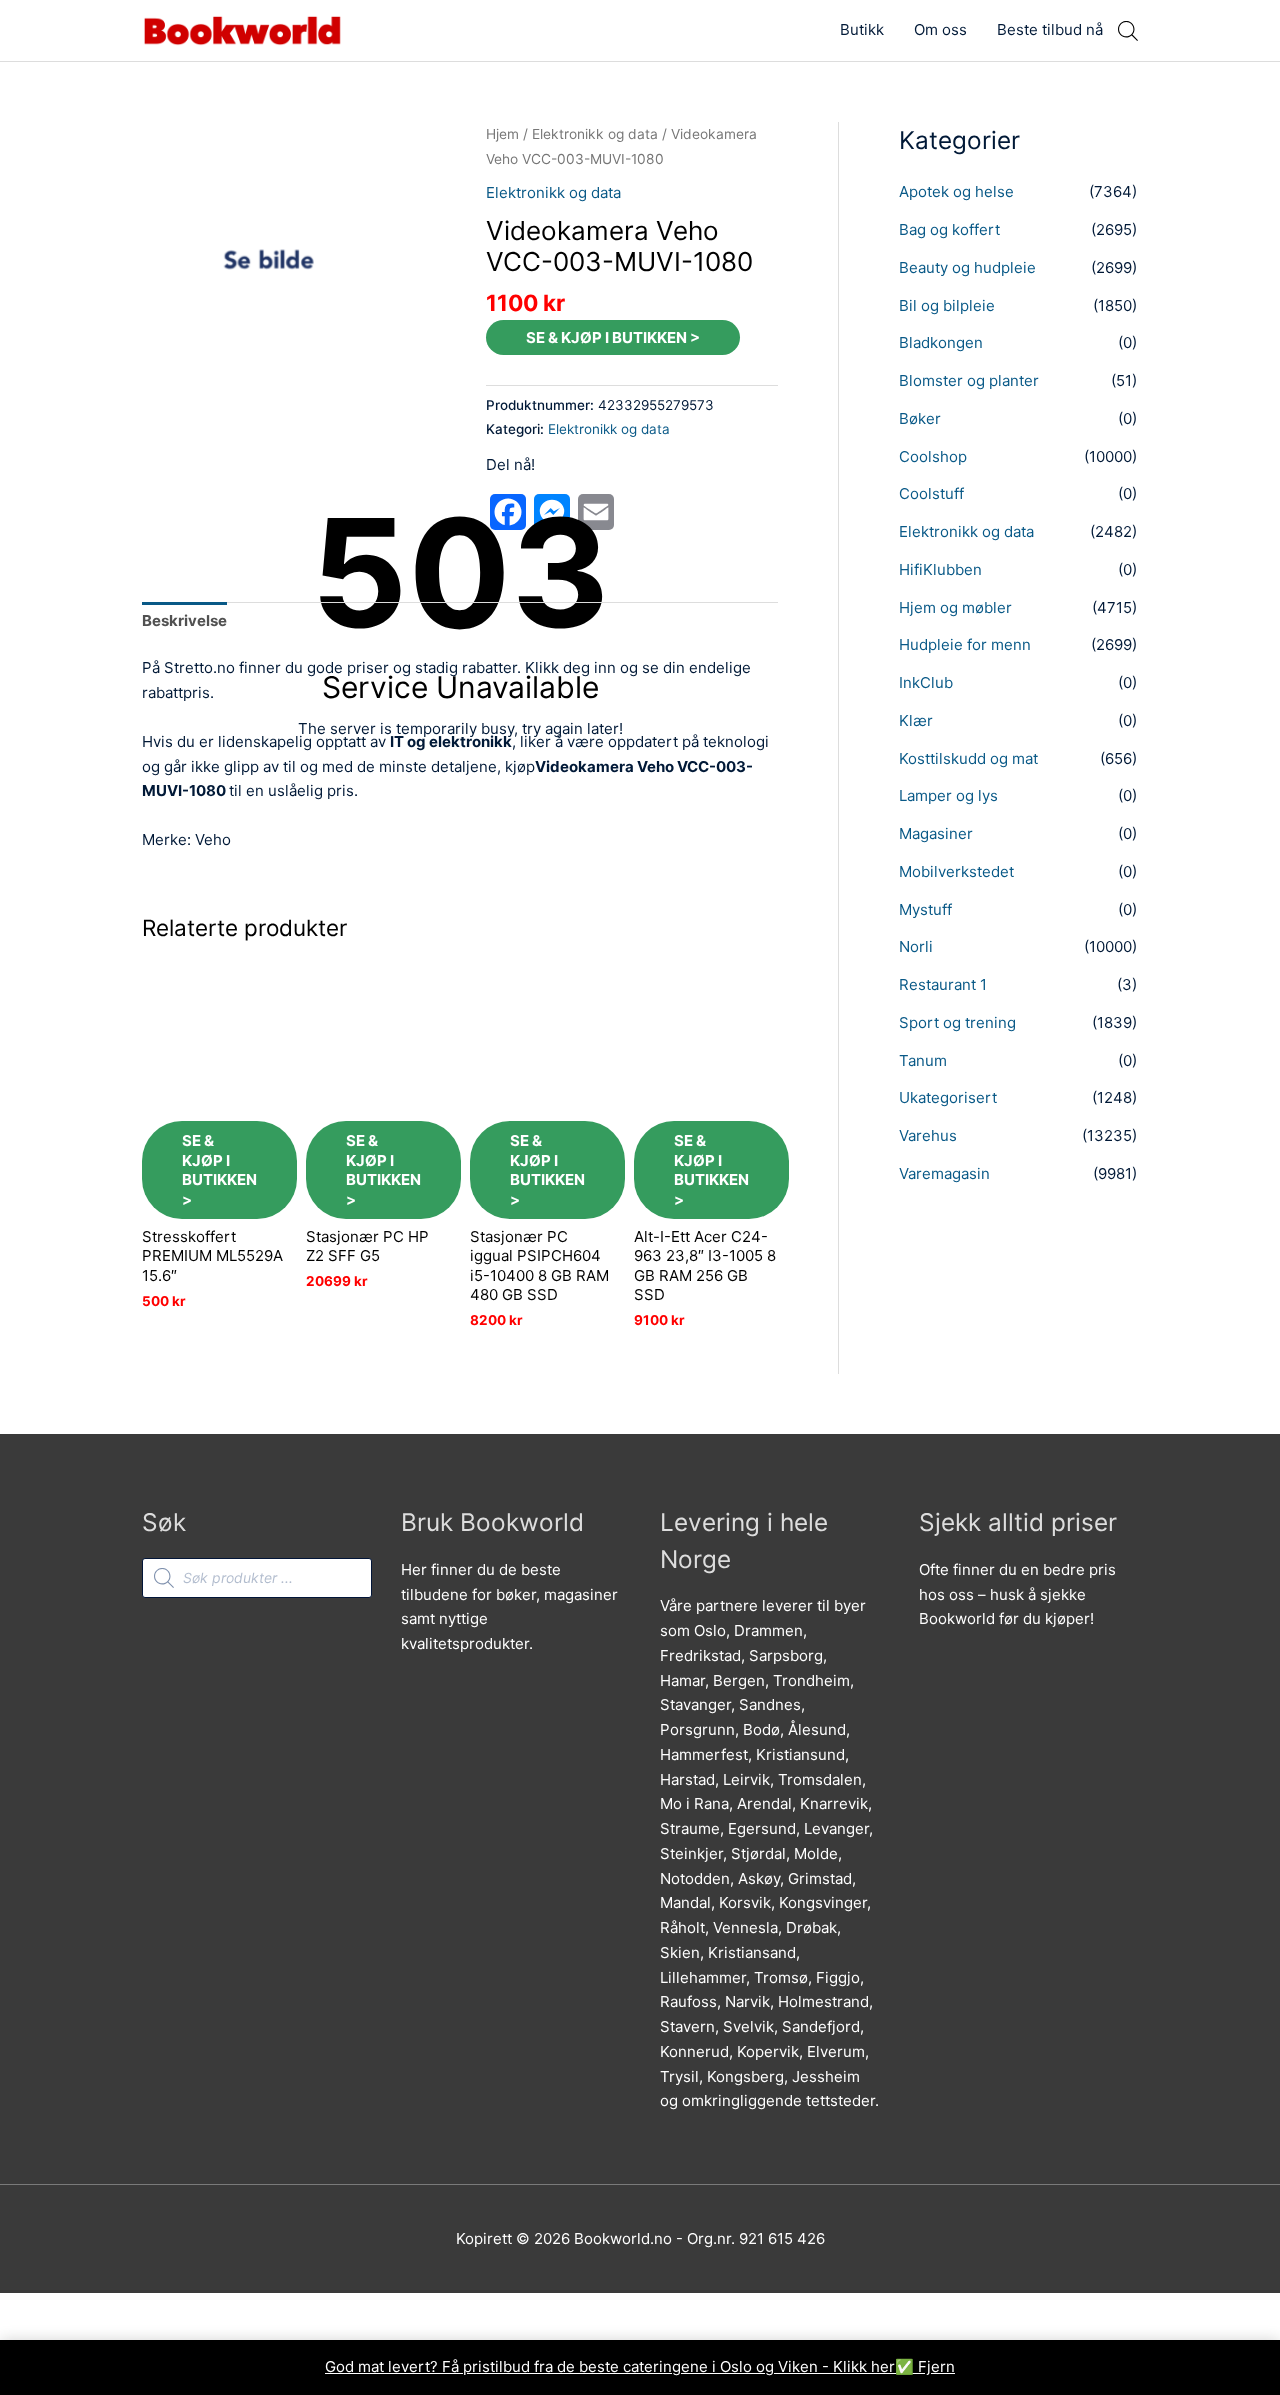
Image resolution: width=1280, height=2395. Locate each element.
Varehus (928, 1135)
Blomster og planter (969, 380)
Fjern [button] (936, 2366)
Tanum (923, 1060)
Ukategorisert (948, 1097)
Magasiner (936, 833)
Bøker (920, 418)
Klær (916, 720)
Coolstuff (931, 493)
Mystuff (925, 909)
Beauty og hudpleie (967, 267)
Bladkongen (941, 342)
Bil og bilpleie (947, 305)
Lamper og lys (948, 795)
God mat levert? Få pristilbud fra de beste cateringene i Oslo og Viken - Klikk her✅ (621, 2366)
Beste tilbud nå (1050, 29)
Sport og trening (957, 1022)
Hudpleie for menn (965, 644)
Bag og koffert (949, 229)
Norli (916, 946)
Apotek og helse (956, 191)
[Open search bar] (1128, 30)
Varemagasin (944, 1173)
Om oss (940, 29)
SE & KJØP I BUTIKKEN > (613, 337)
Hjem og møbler (955, 607)
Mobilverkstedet (956, 871)
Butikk (862, 29)
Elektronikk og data (595, 134)
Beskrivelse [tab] (184, 620)
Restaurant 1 (943, 984)
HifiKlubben (940, 569)
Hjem (502, 134)
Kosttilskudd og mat (968, 758)
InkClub (926, 682)
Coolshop (933, 456)
